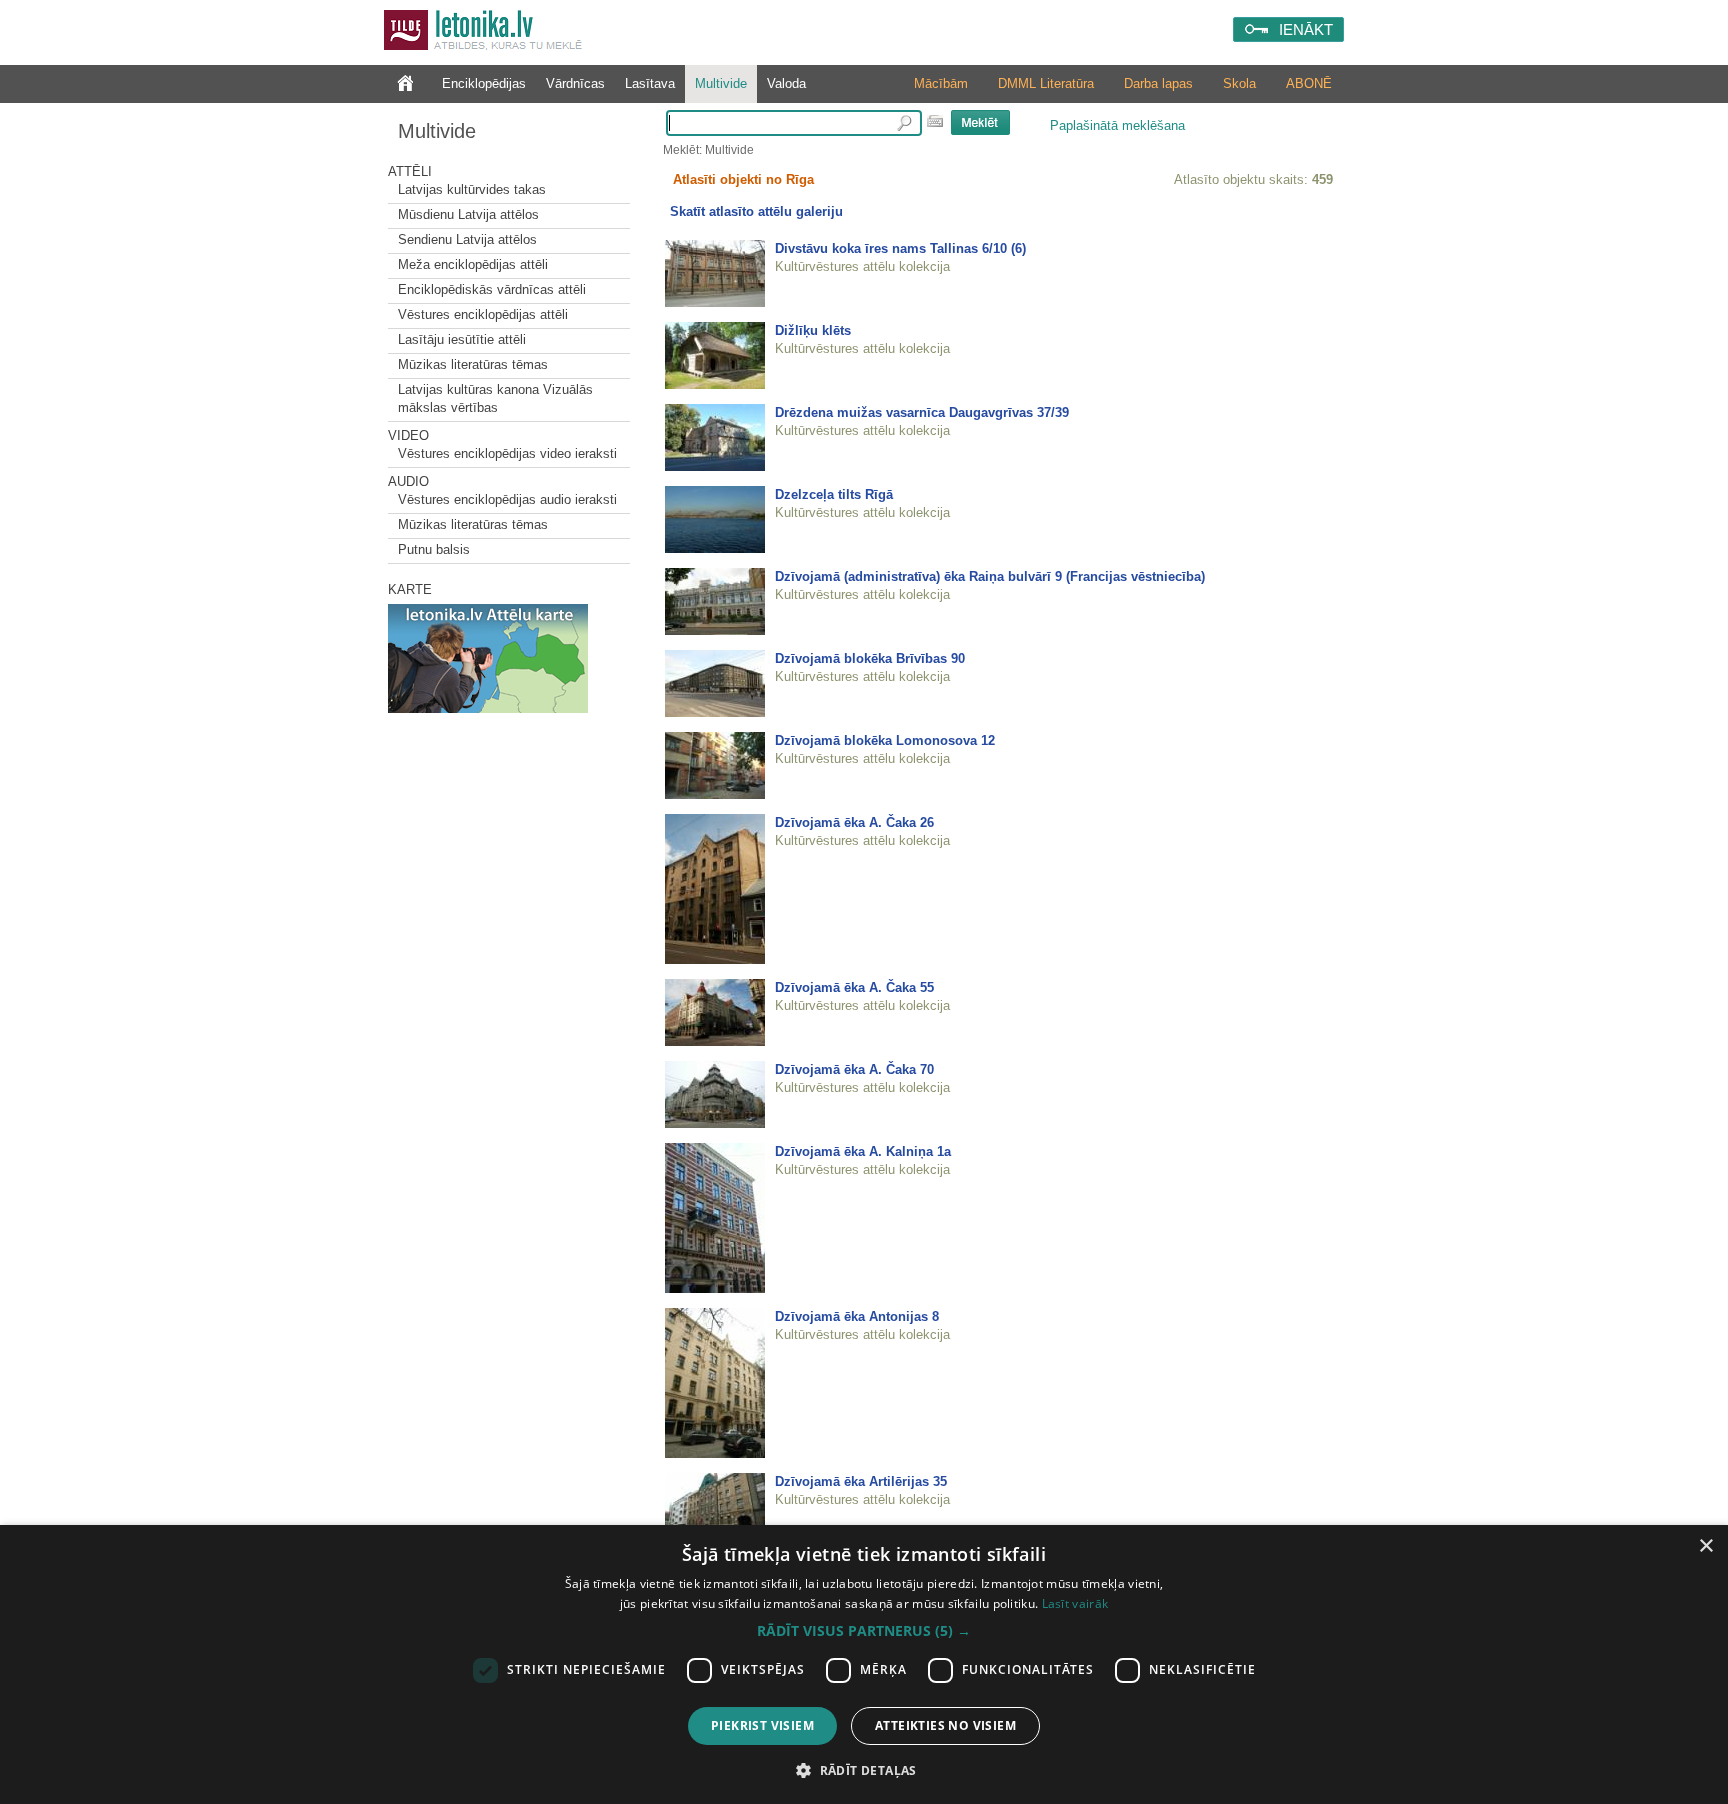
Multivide (721, 83)
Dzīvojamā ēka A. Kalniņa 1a (863, 1151)
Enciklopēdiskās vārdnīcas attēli (492, 289)
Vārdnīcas (575, 83)
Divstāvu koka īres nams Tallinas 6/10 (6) (900, 248)
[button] (864, 1631)
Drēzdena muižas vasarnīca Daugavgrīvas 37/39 (922, 412)
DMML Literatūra (1046, 83)
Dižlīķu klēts (813, 330)
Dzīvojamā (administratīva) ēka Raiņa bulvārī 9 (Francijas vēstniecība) (990, 576)
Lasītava (650, 83)
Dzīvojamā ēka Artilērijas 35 (861, 1481)
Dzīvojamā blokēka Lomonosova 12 (885, 740)
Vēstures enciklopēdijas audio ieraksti (507, 499)
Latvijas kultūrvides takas (472, 189)
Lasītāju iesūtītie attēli (462, 339)
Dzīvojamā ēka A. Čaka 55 (854, 987)
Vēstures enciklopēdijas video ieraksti (507, 453)
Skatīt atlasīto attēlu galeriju (756, 211)
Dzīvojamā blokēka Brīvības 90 (870, 658)
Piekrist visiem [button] (762, 1725)
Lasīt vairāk (1075, 1603)
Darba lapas (1158, 83)
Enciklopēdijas (484, 83)
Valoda (786, 83)
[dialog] (864, 1664)
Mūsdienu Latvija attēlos (468, 214)
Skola (1239, 83)
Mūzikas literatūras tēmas (473, 364)
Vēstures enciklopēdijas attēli (483, 314)
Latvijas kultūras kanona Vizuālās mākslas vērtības (495, 398)
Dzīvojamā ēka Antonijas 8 (857, 1316)
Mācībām (941, 83)
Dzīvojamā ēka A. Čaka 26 (854, 822)
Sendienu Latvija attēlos (467, 239)
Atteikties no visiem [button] (945, 1725)
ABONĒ (1309, 83)
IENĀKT (1306, 29)
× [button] (1705, 1546)
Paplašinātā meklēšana (1117, 125)
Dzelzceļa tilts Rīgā (834, 494)
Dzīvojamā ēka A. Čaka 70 (854, 1069)
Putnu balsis (434, 549)
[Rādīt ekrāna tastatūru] (935, 121)
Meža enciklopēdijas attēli (473, 264)
